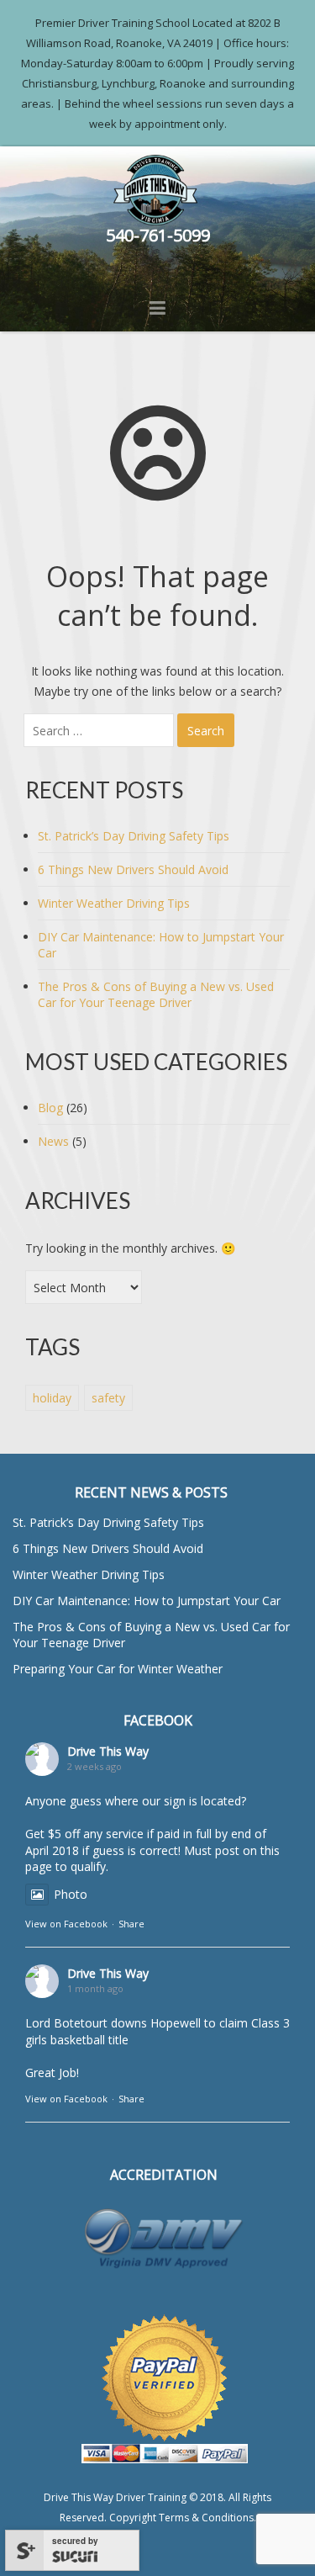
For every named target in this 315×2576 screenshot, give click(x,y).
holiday (52, 1398)
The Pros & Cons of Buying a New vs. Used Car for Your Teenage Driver (156, 994)
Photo (71, 1894)
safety (108, 1398)
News (53, 1141)
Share (131, 1924)
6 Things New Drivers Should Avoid (133, 869)
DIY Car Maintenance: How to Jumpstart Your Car (147, 1601)
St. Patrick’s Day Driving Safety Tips (134, 836)
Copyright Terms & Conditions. (183, 2518)
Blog (50, 1108)
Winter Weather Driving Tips (114, 903)
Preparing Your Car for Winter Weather (118, 1669)
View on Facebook (66, 1924)
